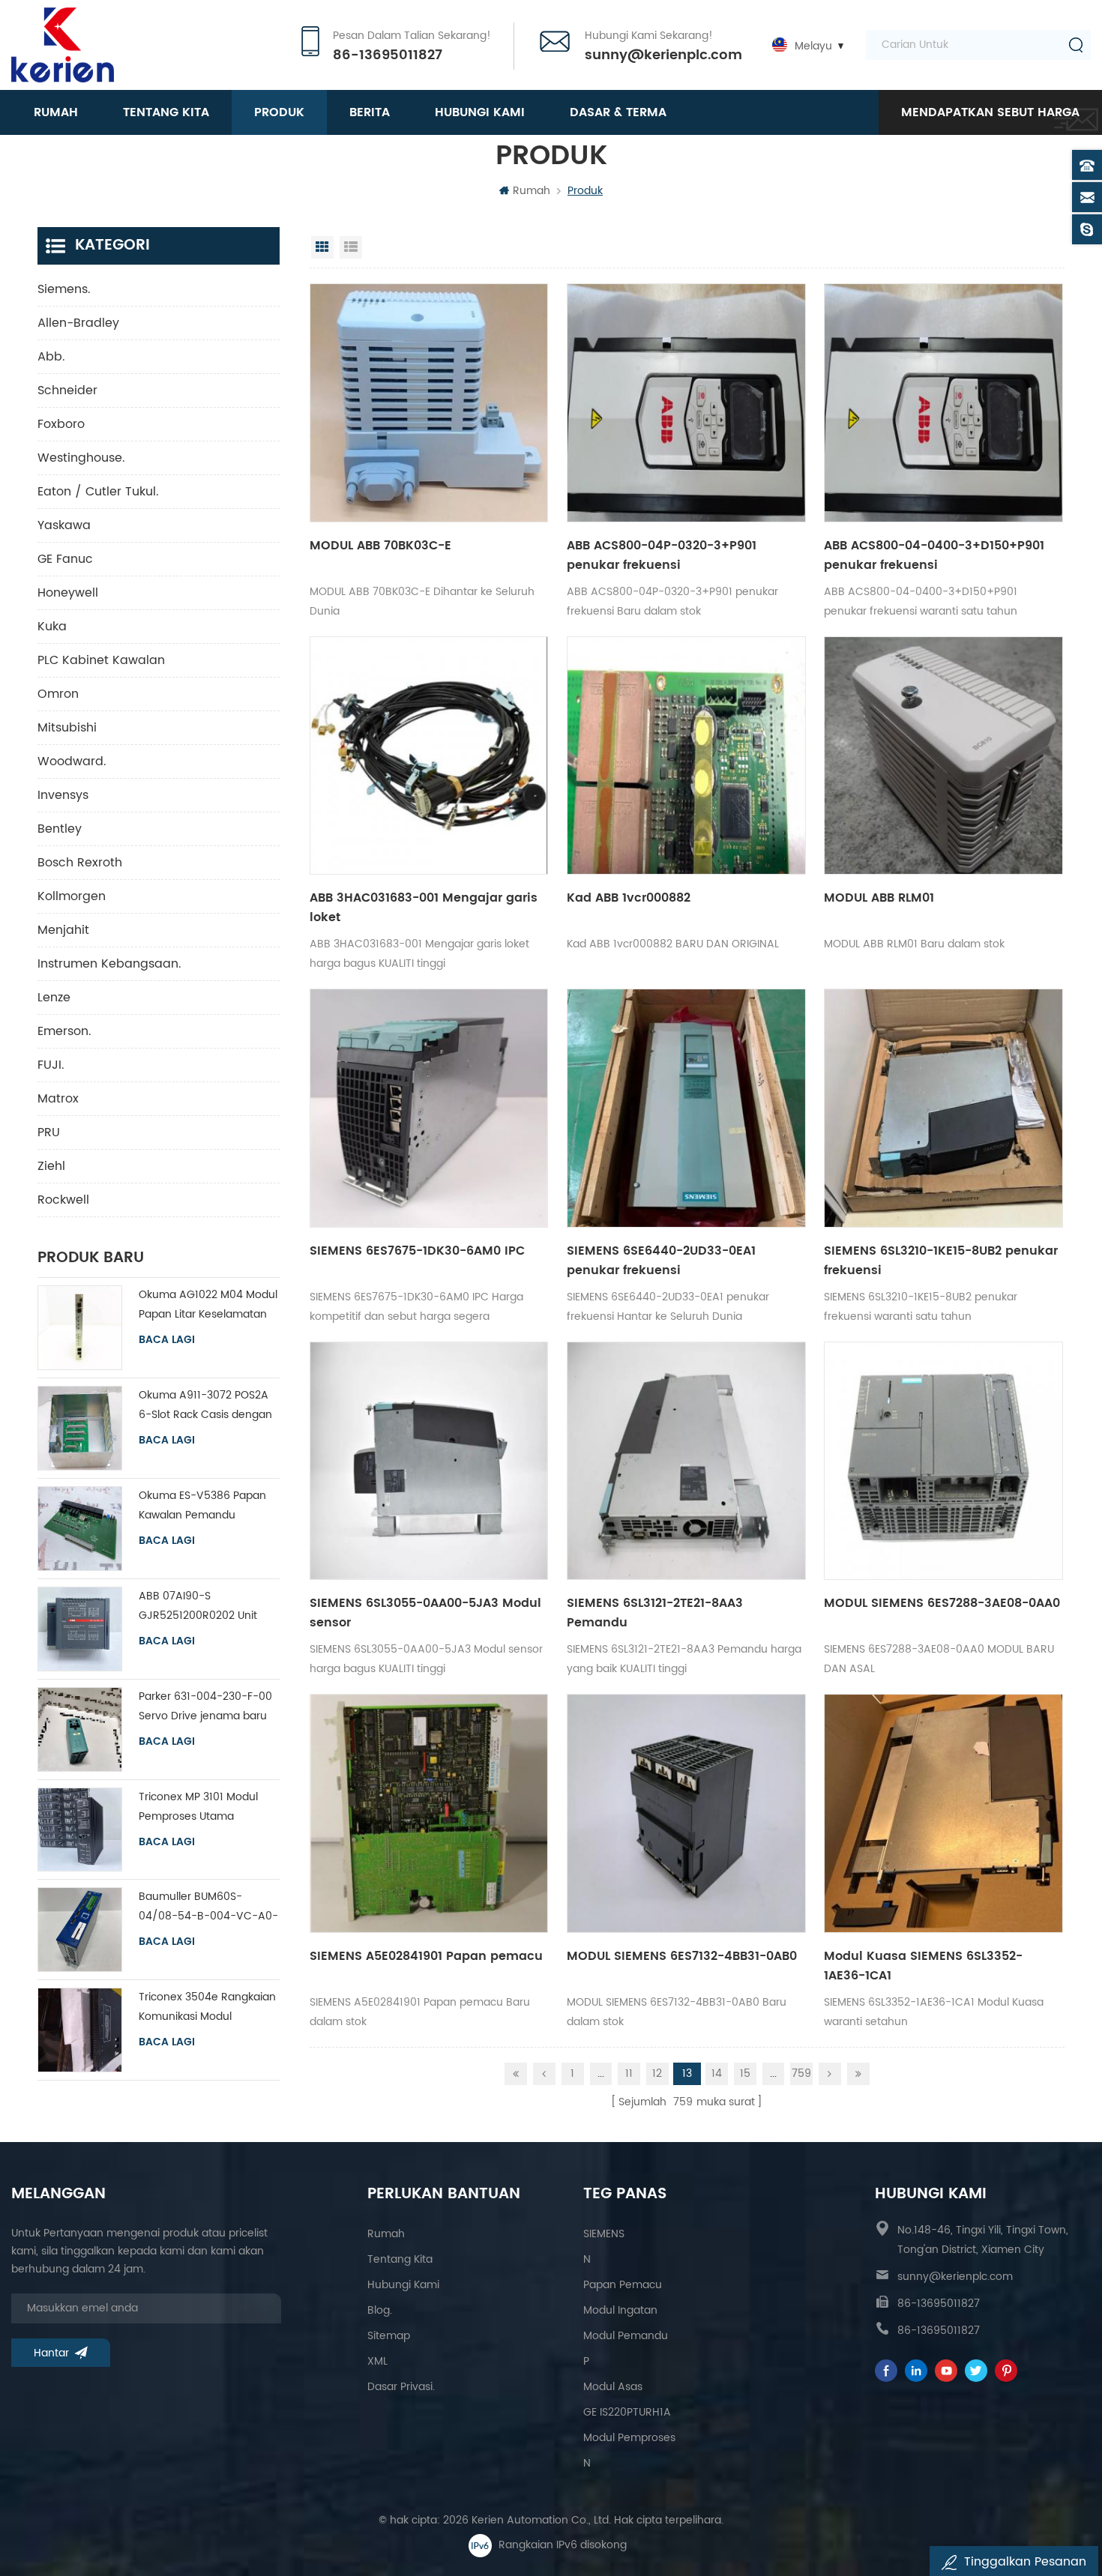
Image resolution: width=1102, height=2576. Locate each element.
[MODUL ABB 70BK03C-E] (429, 403)
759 (801, 2073)
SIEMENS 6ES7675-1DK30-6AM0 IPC (417, 1251)
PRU (49, 1132)
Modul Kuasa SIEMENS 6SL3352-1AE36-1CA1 (923, 1966)
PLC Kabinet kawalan (101, 660)
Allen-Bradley (78, 323)
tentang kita (166, 112)
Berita (370, 112)
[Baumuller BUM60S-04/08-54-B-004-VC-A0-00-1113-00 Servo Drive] (80, 1930)
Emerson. (64, 1031)
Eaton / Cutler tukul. (98, 492)
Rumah (56, 112)
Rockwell (63, 1200)
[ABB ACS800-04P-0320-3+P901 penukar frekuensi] (686, 403)
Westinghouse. (81, 458)
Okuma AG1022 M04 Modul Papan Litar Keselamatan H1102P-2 (208, 1305)
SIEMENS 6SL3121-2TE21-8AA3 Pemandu (655, 1613)
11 (629, 2073)
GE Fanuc (65, 559)
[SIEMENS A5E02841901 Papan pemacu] (429, 1813)
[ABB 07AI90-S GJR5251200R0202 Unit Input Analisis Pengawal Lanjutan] (80, 1629)
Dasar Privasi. (401, 2387)
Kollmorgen (72, 896)
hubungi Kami (480, 112)
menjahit (63, 930)
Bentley (60, 829)
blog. (380, 2310)
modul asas (613, 2387)
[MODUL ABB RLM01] (943, 756)
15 (745, 2073)
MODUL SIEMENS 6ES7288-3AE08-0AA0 (942, 1603)
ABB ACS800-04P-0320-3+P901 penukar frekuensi (662, 555)
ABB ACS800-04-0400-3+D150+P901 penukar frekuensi (934, 555)
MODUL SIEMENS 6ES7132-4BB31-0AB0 (682, 1956)
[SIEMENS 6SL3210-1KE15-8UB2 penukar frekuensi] (943, 1108)
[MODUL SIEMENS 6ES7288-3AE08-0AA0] (943, 1461)
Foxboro (61, 424)
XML (377, 2361)
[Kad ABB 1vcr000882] (686, 756)
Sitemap (389, 2336)
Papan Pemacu (623, 2285)
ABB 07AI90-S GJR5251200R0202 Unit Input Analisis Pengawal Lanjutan (199, 1607)
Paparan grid (322, 247)
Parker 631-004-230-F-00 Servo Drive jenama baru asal (205, 1707)
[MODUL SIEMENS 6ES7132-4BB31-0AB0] (686, 1813)
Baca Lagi (167, 1340)
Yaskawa (64, 525)
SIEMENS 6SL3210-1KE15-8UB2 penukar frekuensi (941, 1261)
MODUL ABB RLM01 (879, 898)
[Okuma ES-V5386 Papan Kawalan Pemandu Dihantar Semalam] (80, 1529)
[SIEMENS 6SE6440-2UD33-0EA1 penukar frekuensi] (686, 1108)
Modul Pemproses (629, 2438)
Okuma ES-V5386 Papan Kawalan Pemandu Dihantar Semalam (202, 1506)
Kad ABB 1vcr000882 (629, 898)
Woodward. (72, 761)
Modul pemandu (626, 2336)
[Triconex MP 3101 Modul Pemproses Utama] (80, 1830)
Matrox (58, 1099)
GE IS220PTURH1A (627, 2412)
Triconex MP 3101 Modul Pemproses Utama (198, 1807)
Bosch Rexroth (80, 863)
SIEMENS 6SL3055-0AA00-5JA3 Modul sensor (425, 1613)
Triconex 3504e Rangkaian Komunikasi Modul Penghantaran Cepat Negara (207, 2008)
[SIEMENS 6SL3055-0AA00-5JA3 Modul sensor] (429, 1461)
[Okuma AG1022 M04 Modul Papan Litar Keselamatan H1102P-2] (80, 1328)
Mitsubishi (67, 728)
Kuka (52, 627)
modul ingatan (620, 2310)
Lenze (54, 998)
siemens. (64, 289)
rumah (386, 2234)
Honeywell (68, 593)
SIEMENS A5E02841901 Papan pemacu (426, 1956)
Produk (279, 112)
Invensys (63, 795)
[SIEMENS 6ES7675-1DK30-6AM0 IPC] (429, 1108)
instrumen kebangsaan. (109, 964)
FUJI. (51, 1065)
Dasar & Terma (618, 112)
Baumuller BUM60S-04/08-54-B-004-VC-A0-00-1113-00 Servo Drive (208, 1907)
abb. (51, 357)
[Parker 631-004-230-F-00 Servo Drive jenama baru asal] (80, 1729)
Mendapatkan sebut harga (990, 112)
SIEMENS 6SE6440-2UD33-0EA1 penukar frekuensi (661, 1261)
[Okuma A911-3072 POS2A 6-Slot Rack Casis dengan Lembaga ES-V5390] (80, 1428)
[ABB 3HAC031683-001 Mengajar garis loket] (429, 756)
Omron (58, 694)
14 (717, 2073)
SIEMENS (604, 2234)
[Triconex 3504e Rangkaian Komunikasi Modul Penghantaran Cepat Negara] (80, 2030)
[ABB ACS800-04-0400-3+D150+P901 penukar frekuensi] (943, 403)
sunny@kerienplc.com (663, 55)
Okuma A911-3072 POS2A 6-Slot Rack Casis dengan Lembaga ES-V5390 (205, 1406)
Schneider (67, 390)
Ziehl (51, 1166)
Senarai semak (351, 247)
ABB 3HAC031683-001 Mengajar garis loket (424, 908)
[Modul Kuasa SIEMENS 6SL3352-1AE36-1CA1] (943, 1813)
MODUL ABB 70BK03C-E (380, 546)
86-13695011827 (388, 55)
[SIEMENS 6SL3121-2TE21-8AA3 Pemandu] (686, 1461)
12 (657, 2073)
